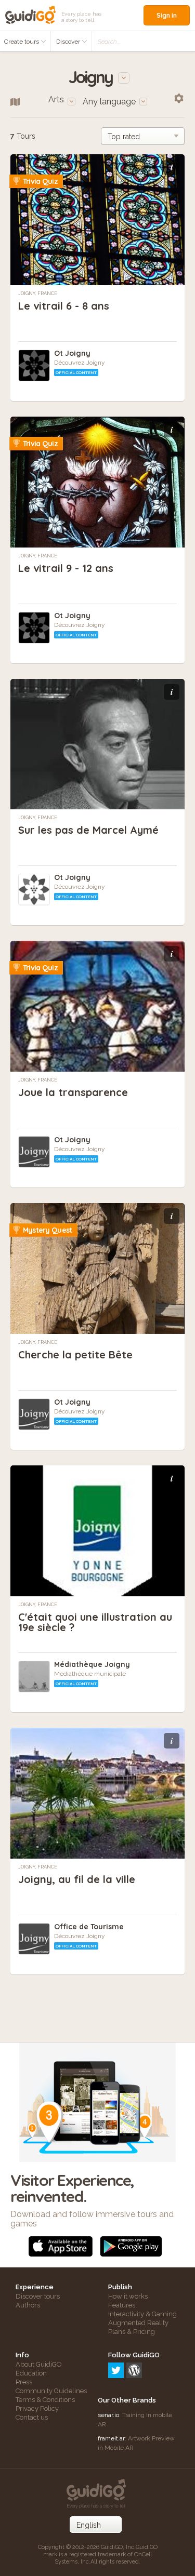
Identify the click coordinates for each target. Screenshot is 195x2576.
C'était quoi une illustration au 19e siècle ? (95, 1622)
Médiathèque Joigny (92, 1664)
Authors (28, 2305)
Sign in (167, 15)
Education (31, 2373)
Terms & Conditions (45, 2400)
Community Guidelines (51, 2391)
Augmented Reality (138, 2323)
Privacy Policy (37, 2408)
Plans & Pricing (132, 2332)
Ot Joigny (72, 353)
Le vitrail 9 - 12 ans (66, 568)
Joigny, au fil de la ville (77, 1879)
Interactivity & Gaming (142, 2314)
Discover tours (38, 2296)
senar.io (108, 2415)
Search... (109, 42)
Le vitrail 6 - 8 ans (64, 306)
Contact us (32, 2417)
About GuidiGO (39, 2364)
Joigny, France (38, 293)
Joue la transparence (73, 1092)
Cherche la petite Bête (75, 1354)
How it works (128, 2296)
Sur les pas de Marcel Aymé (88, 830)
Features (122, 2305)
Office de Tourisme (89, 1927)
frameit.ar (111, 2438)
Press (24, 2382)
